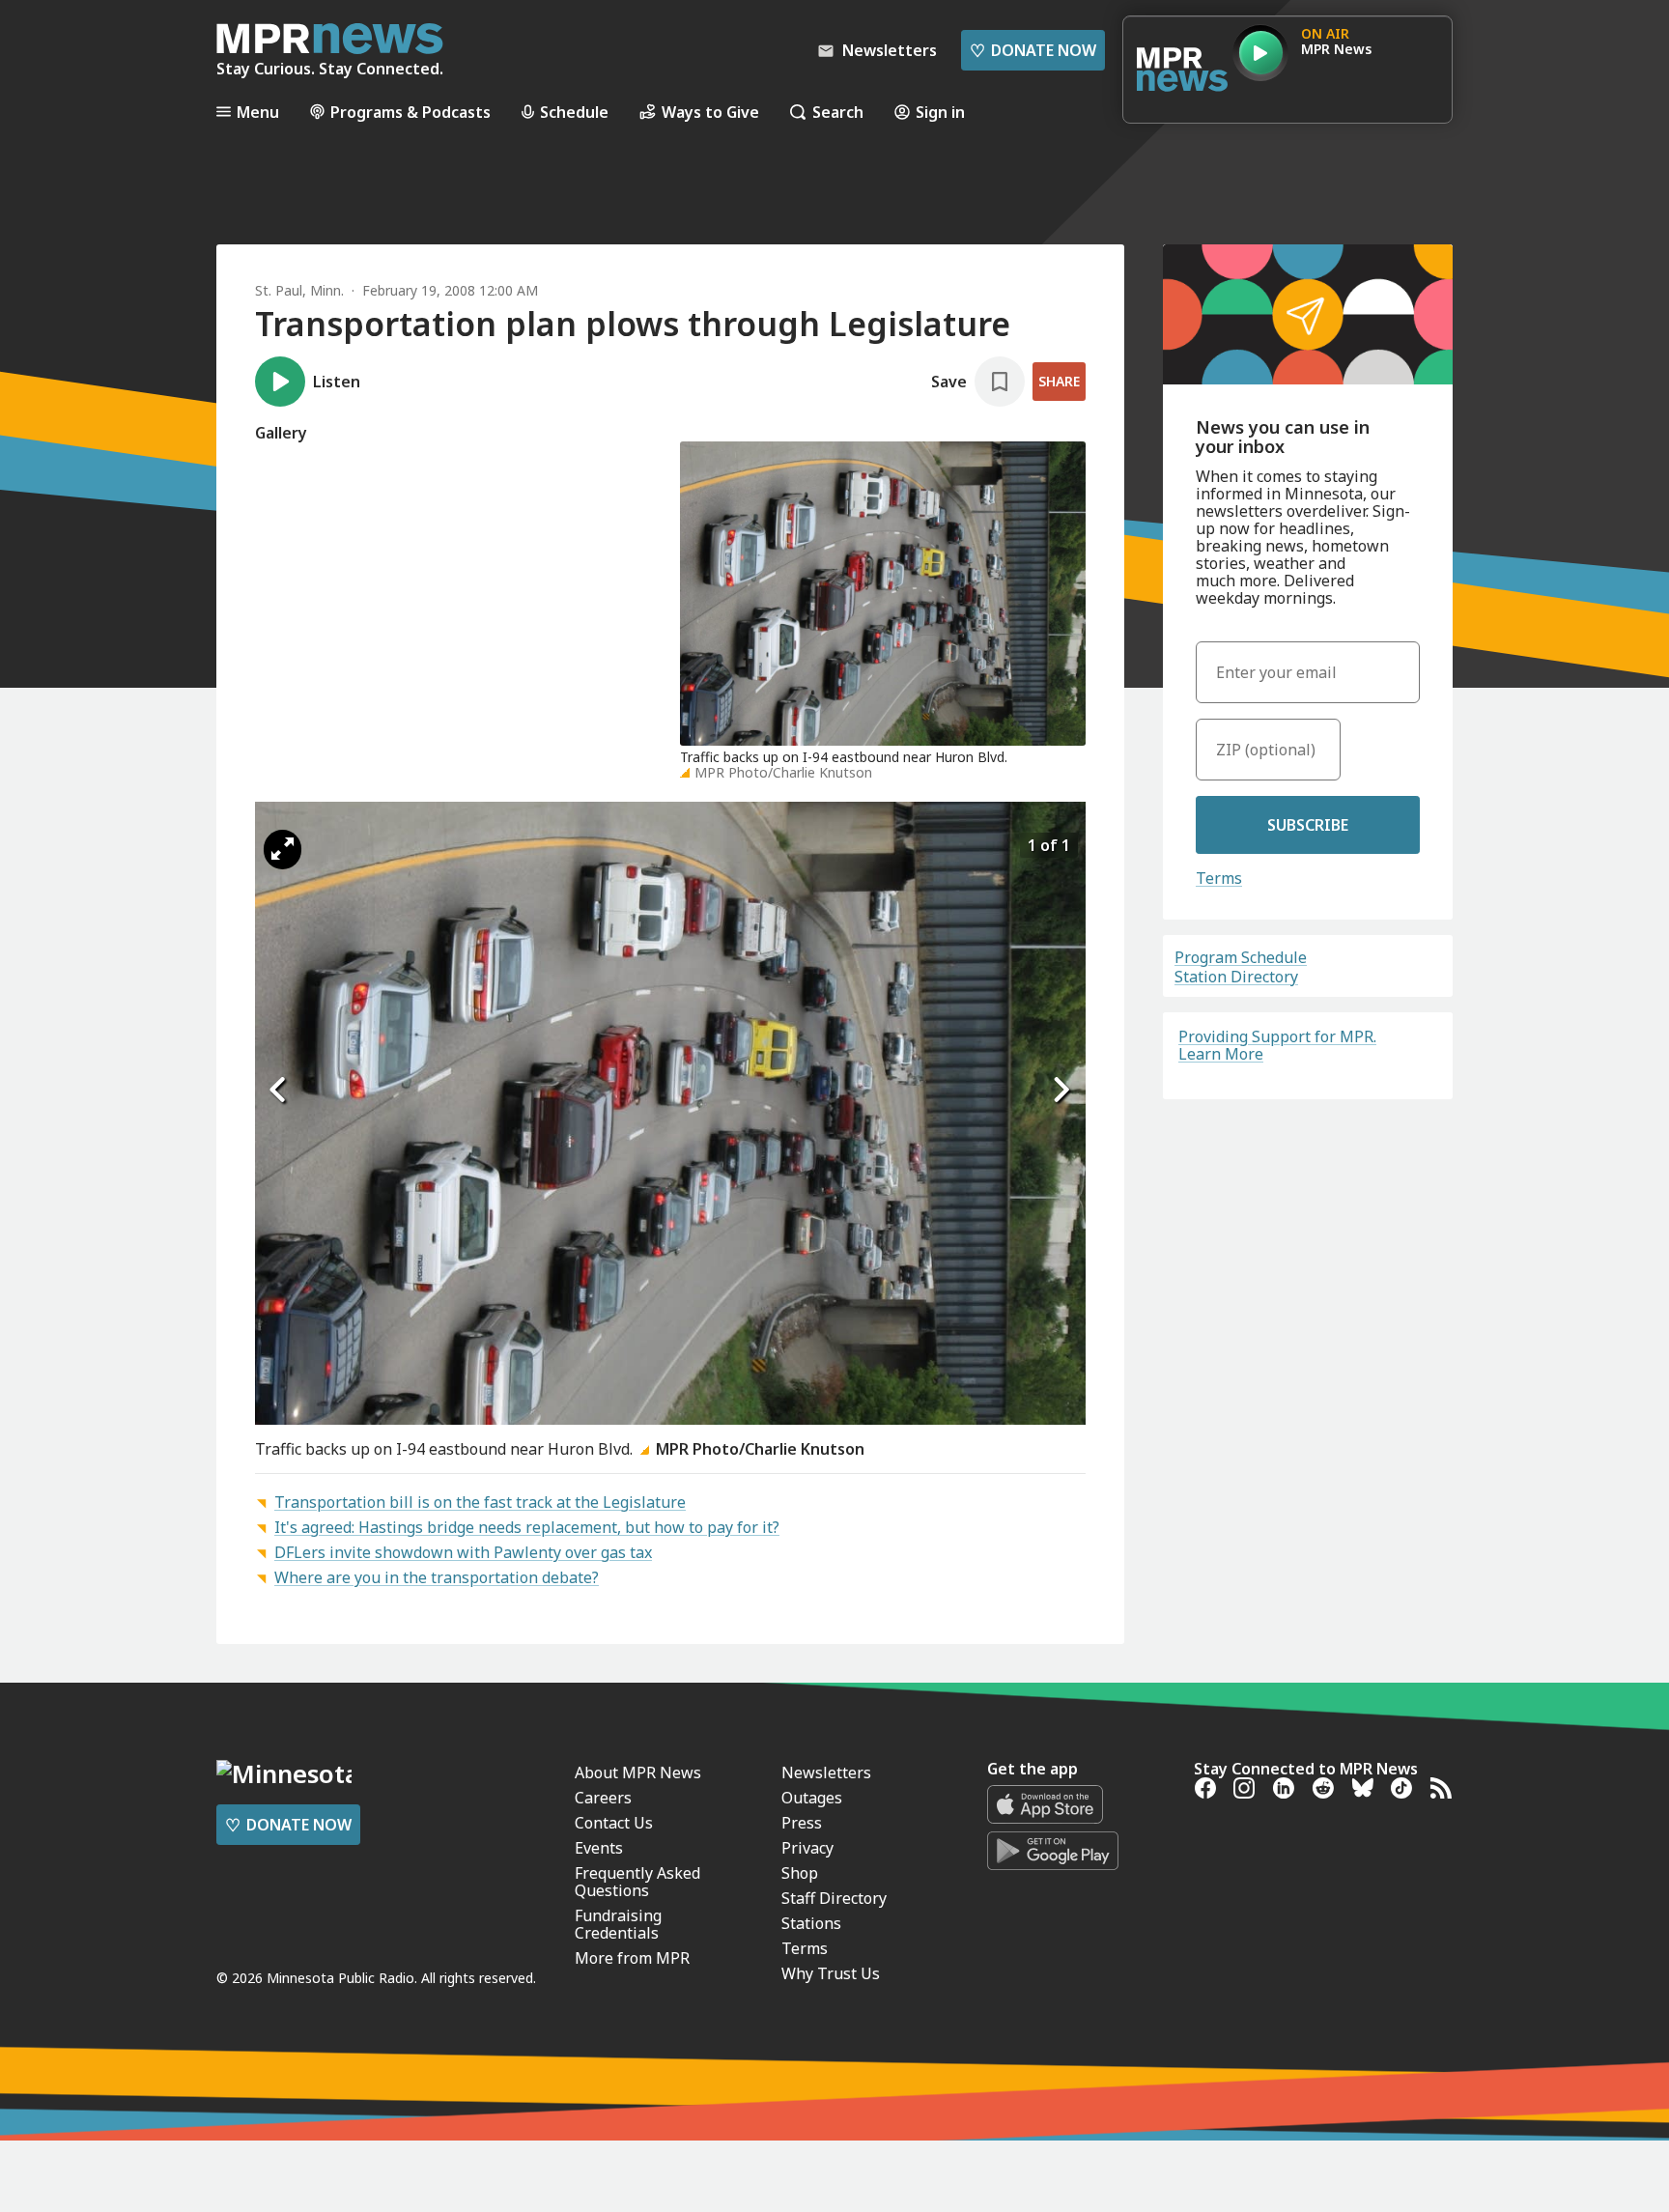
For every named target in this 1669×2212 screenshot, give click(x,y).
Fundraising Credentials (618, 1924)
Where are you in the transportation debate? (437, 1577)
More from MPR (632, 1958)
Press (802, 1823)
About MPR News (638, 1772)
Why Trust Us (831, 1973)
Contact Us (614, 1823)
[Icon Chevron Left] (279, 1090)
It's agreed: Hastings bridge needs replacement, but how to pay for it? (527, 1527)
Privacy (807, 1848)
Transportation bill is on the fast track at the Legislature (480, 1502)
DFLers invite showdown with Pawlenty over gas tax (463, 1552)
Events (599, 1848)
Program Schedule (1241, 957)
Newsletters (826, 1772)
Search (838, 112)
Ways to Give (710, 112)
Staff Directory (834, 1898)
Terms (1219, 878)
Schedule (574, 112)
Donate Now (1033, 50)
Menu (258, 112)
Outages (812, 1798)
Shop (800, 1873)
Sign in (940, 112)
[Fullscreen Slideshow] (283, 850)
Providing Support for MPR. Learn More (1277, 1045)
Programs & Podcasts (410, 112)
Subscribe (1308, 825)
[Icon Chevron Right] (1061, 1090)
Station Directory (1236, 977)
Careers (603, 1798)
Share (1059, 381)
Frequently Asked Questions (637, 1882)
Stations (811, 1923)
